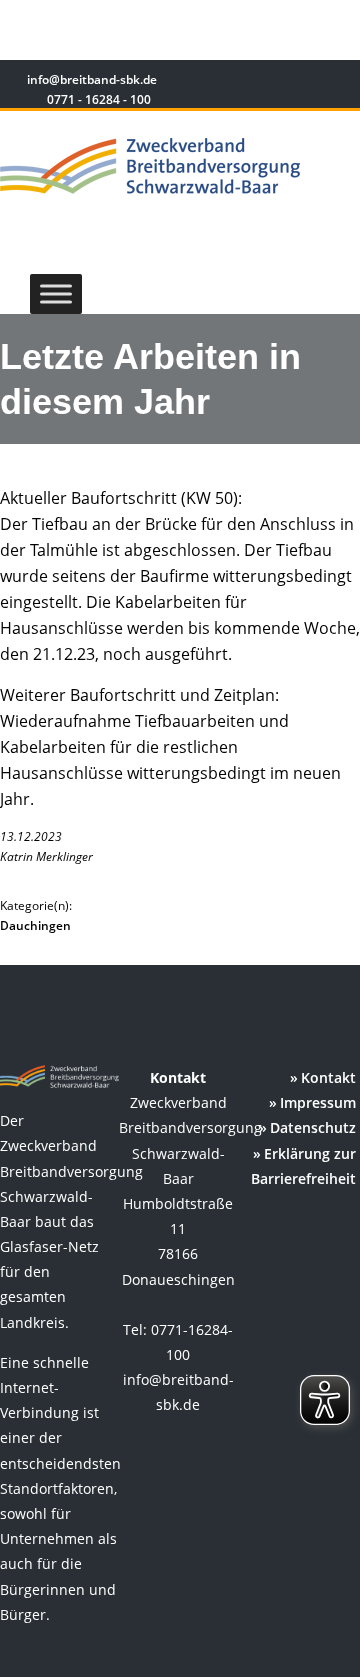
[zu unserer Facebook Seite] (280, 82)
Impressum (318, 1102)
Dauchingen (35, 925)
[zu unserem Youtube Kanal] (337, 82)
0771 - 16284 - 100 (97, 99)
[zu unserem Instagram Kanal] (309, 82)
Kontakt (328, 1077)
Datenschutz (313, 1127)
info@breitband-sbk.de (90, 79)
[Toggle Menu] (56, 293)
